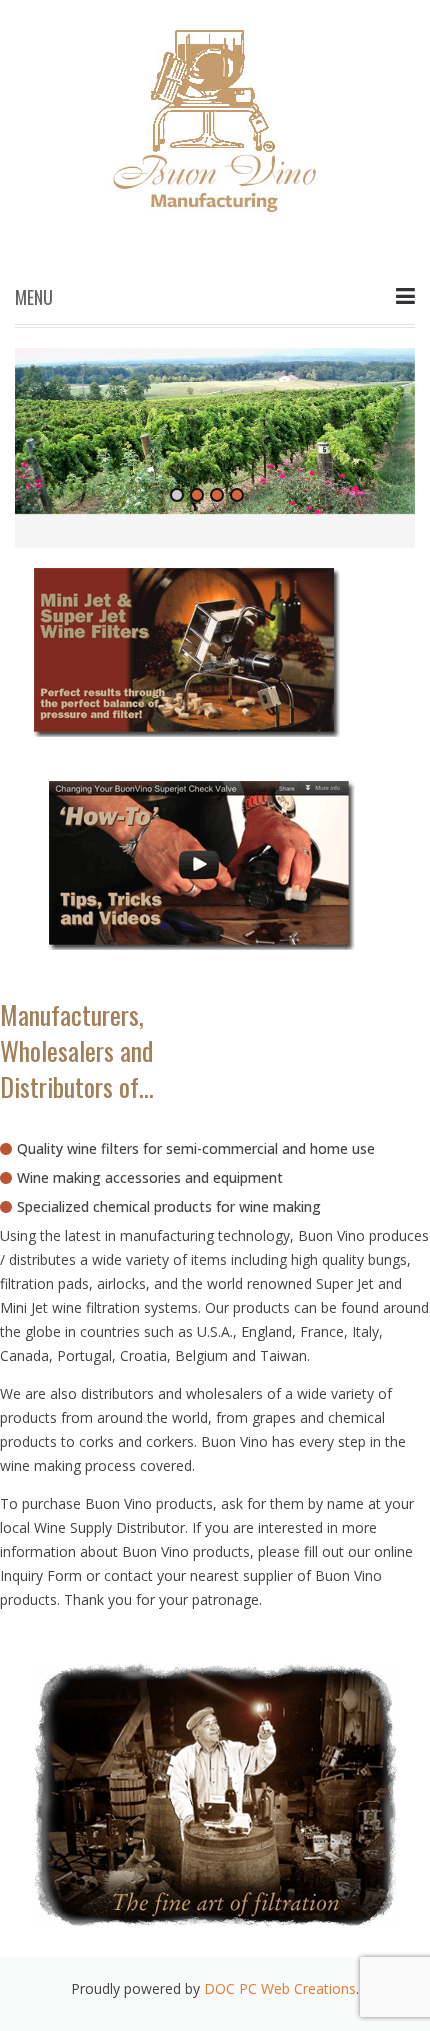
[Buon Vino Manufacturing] (215, 112)
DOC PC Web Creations (280, 1988)
